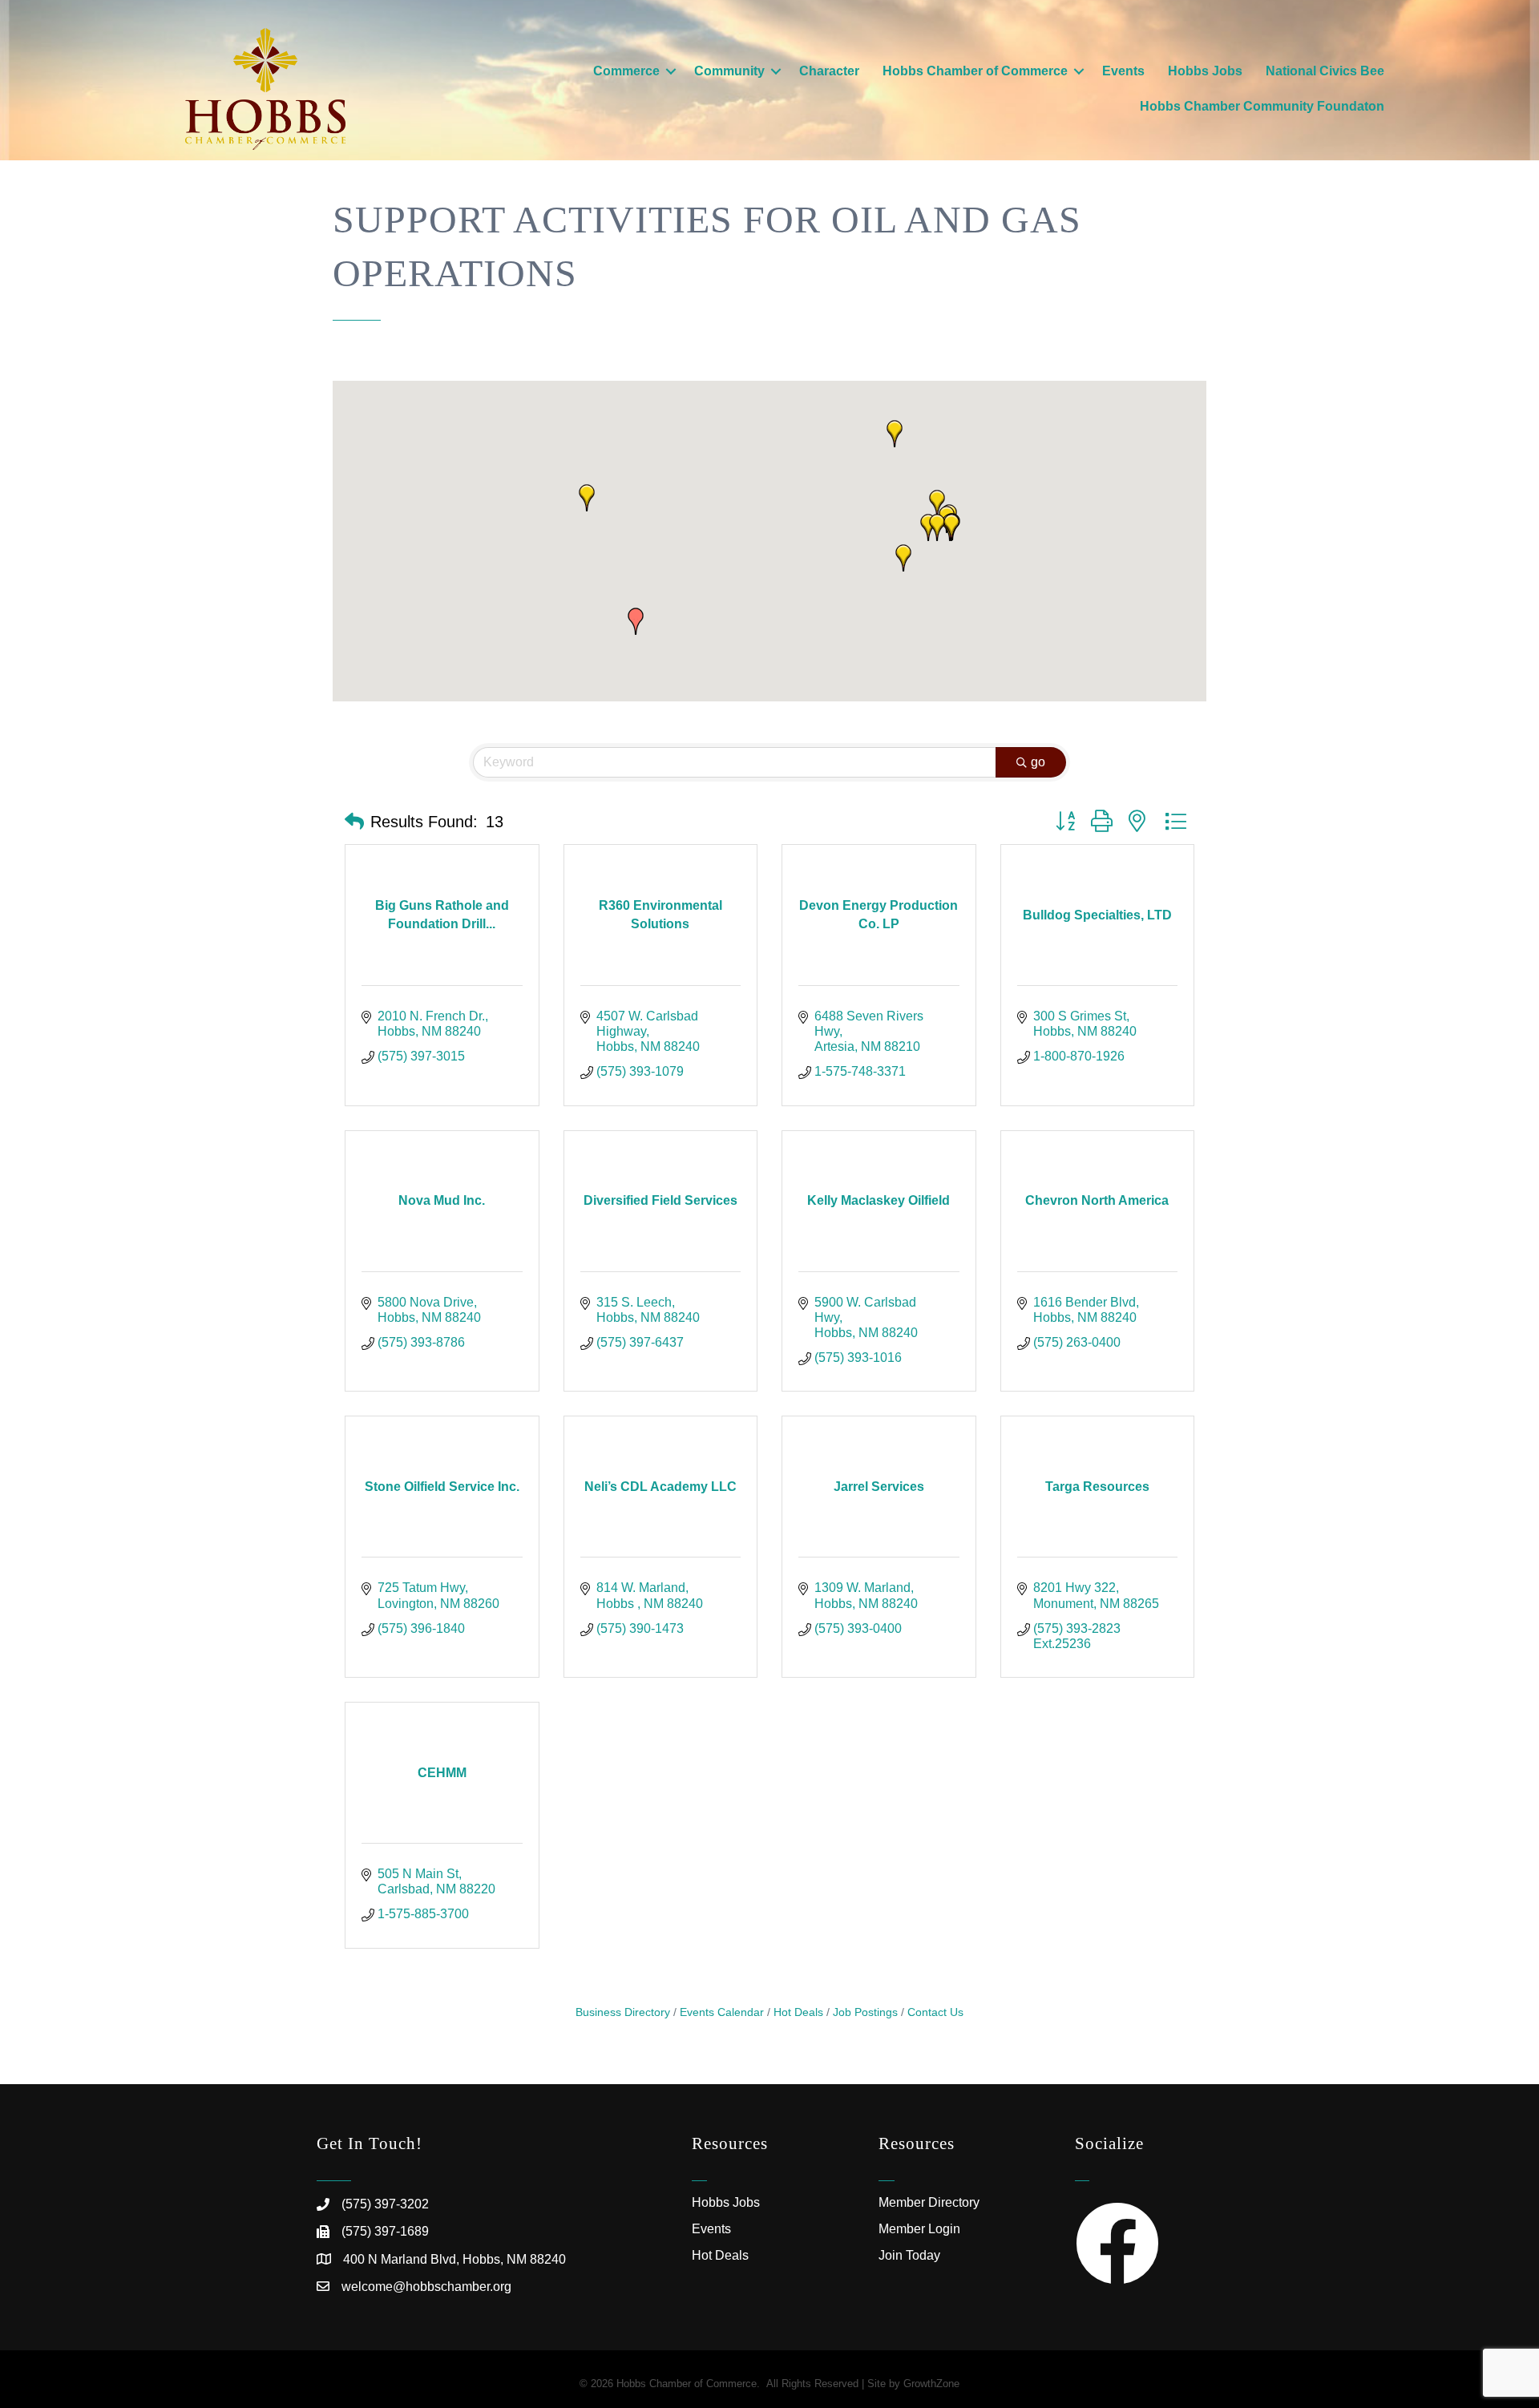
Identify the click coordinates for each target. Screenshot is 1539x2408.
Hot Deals (798, 2012)
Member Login (919, 2229)
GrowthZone (931, 2384)
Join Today (909, 2255)
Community (729, 71)
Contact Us (935, 2012)
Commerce (626, 71)
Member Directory (929, 2202)
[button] (903, 558)
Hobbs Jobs (1205, 71)
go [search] (1038, 762)
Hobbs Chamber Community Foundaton (1262, 106)
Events (1123, 71)
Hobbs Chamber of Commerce (975, 71)
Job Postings (865, 2012)
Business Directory (623, 2012)
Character (829, 71)
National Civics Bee (1325, 71)
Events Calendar (722, 2012)
